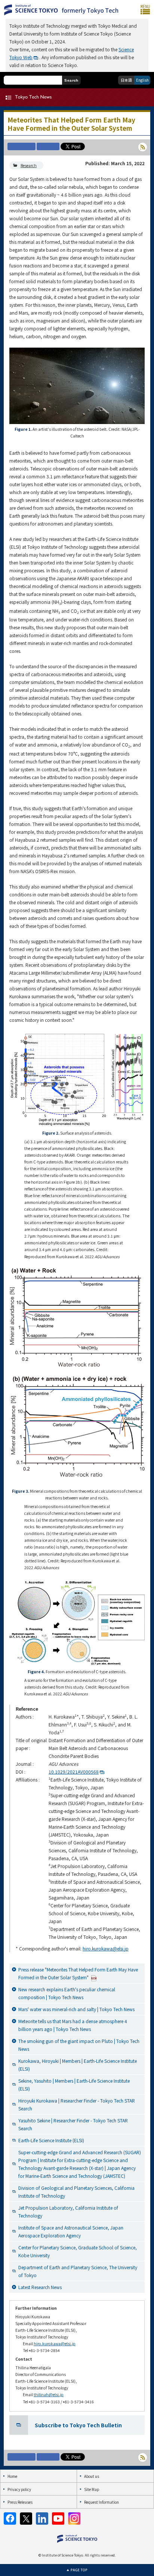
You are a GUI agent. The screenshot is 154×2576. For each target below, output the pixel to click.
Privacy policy (19, 2489)
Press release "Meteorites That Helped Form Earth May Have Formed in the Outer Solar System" (78, 1973)
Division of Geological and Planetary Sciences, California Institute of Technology (76, 2192)
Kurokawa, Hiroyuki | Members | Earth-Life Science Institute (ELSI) (78, 2065)
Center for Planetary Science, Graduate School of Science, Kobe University (78, 2251)
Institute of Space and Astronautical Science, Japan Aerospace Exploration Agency (71, 2231)
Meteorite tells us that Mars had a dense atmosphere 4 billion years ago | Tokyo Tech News (73, 2025)
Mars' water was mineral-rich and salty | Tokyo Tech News (76, 2009)
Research (29, 165)
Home (12, 2476)
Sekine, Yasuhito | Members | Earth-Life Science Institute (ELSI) (74, 2085)
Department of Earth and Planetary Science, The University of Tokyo (78, 2271)
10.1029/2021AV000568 (74, 1772)
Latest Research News (40, 2287)
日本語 (126, 80)
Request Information (101, 2502)
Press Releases (20, 2502)
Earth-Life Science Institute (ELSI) (51, 2140)
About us (92, 2476)
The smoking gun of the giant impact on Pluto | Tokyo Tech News (79, 2045)
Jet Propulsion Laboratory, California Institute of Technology (68, 2212)
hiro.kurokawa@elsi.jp (106, 1948)
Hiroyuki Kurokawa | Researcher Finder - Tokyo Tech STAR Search (77, 2104)
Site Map (92, 2489)
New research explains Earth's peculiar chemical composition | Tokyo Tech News (67, 1993)
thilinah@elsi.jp (49, 2395)
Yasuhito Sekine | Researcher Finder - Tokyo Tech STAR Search (73, 2124)
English (142, 80)
